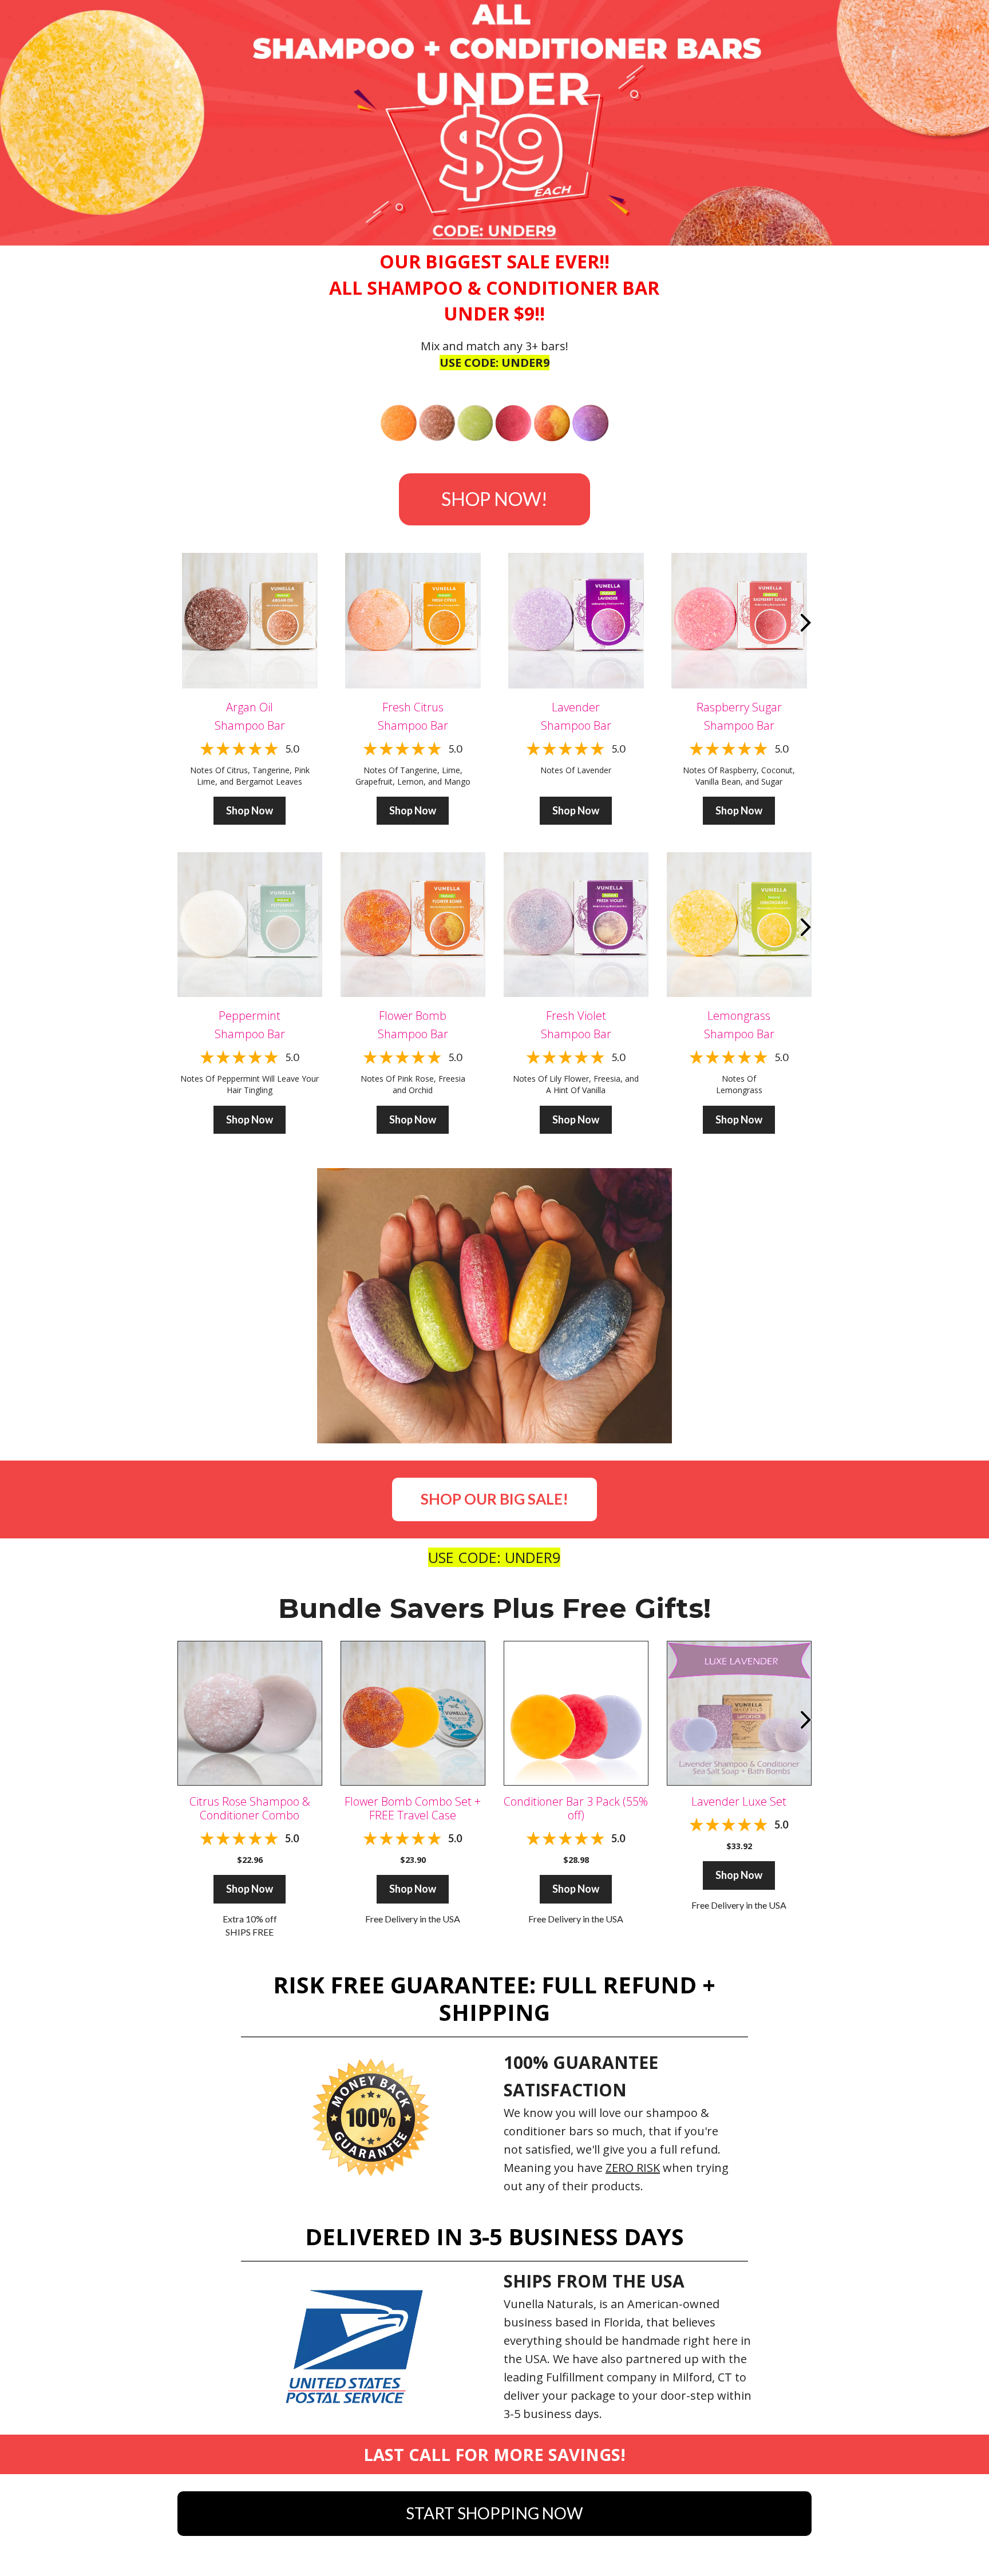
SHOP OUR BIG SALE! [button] (494, 1499)
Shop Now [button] (250, 810)
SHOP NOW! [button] (494, 499)
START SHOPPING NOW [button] (494, 2513)
